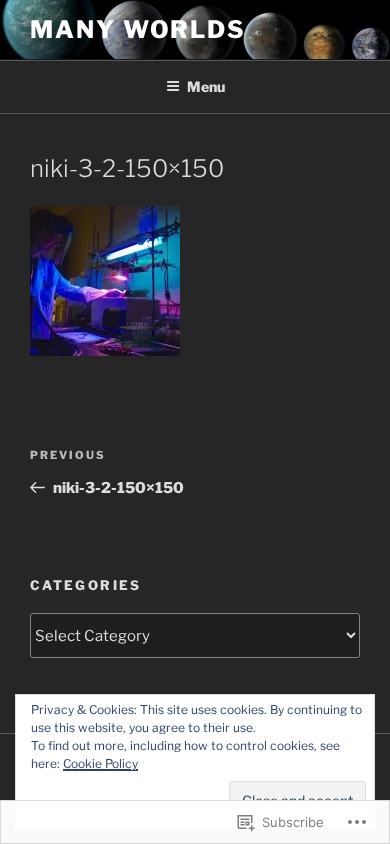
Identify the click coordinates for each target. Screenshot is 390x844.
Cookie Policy (100, 763)
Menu (206, 86)
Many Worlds (138, 29)
